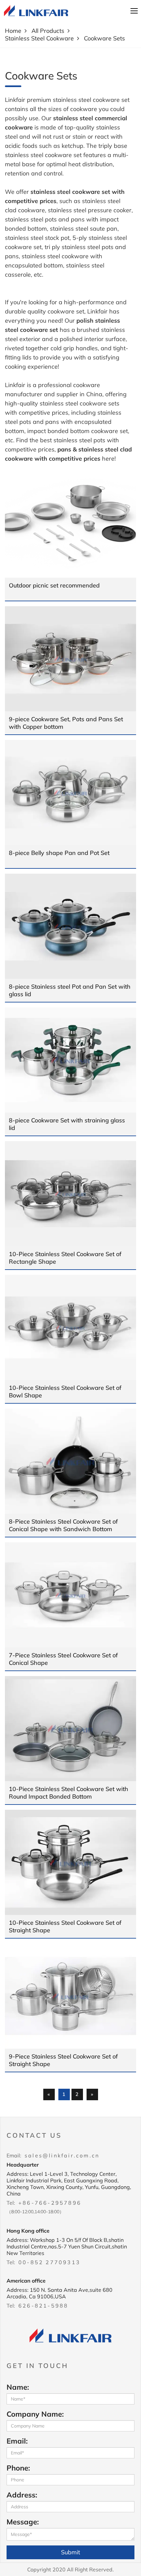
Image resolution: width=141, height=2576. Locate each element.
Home (13, 31)
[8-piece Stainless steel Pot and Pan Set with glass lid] (70, 926)
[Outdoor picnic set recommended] (70, 525)
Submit (70, 2552)
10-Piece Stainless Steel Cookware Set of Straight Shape (65, 1926)
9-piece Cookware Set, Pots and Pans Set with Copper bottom (66, 723)
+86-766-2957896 (50, 2203)
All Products (48, 31)
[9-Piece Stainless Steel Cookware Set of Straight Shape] (70, 1996)
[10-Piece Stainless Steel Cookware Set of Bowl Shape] (70, 1327)
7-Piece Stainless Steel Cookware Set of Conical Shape (63, 1659)
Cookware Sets (104, 38)
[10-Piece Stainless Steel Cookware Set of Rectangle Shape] (70, 1194)
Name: (18, 2387)
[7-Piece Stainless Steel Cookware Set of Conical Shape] (70, 1595)
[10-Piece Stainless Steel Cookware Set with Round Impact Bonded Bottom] (70, 1729)
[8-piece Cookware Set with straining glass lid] (70, 1060)
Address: (22, 2495)
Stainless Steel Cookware (39, 38)
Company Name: (35, 2414)
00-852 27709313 (49, 2262)
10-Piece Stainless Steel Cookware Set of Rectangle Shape (65, 1258)
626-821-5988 (43, 2306)
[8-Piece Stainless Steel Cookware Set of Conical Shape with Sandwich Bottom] (70, 1461)
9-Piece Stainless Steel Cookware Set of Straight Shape (63, 2060)
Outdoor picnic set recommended (54, 585)
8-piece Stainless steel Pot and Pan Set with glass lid (70, 990)
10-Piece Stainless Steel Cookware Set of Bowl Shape (65, 1391)
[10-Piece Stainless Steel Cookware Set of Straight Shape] (70, 1862)
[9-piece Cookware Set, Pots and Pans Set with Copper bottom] (70, 659)
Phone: (18, 2468)
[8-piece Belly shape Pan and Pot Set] (70, 793)
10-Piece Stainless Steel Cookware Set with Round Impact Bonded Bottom (69, 1793)
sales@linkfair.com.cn (62, 2155)
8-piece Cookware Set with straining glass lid (67, 1124)
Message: (23, 2522)
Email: (17, 2441)
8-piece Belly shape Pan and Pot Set (59, 853)
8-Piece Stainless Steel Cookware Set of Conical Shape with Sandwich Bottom (63, 1525)
